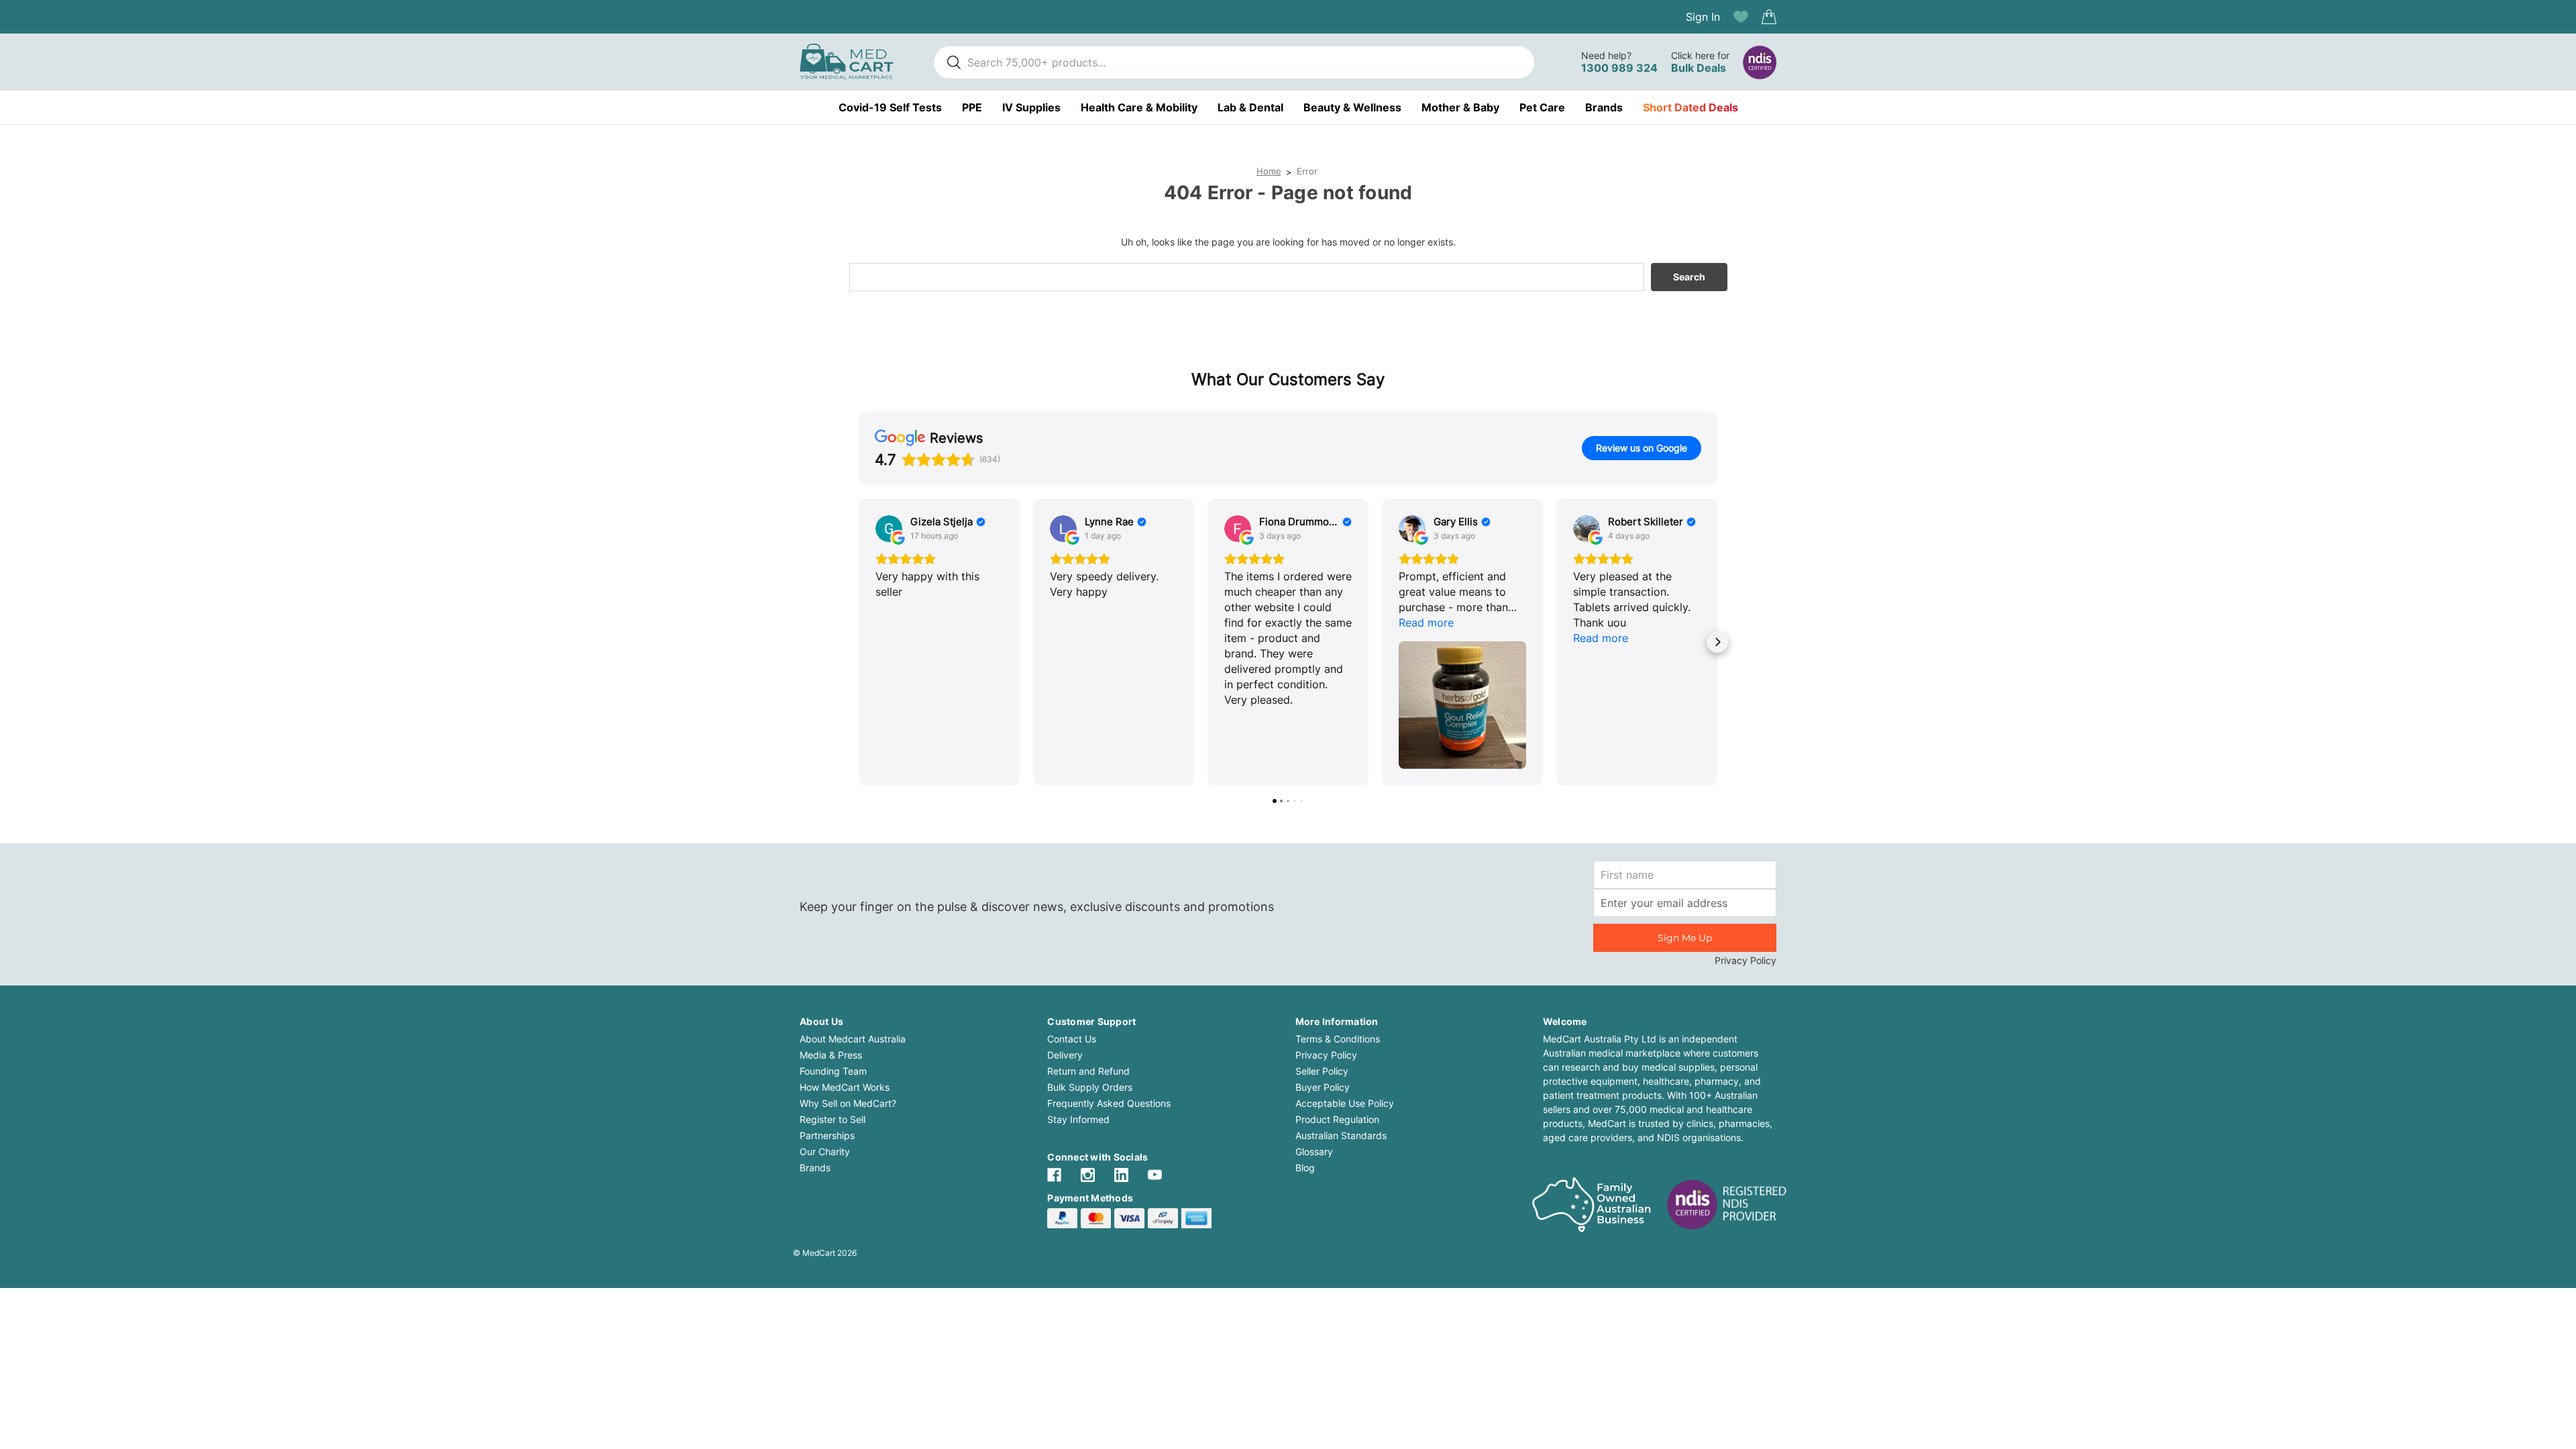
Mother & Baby (1460, 107)
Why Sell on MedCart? (848, 1103)
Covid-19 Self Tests (890, 107)
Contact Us (1072, 1039)
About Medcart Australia (853, 1039)
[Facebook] (1054, 1175)
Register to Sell (833, 1119)
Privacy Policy (1746, 960)
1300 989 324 (1619, 68)
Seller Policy (1322, 1071)
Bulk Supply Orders (1090, 1087)
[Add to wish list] (1741, 17)
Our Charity (825, 1151)
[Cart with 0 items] (1769, 17)
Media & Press (831, 1055)
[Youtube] (1155, 1175)
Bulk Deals (1699, 68)
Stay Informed (1078, 1119)
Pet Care (1542, 107)
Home (1269, 171)
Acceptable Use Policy (1345, 1103)
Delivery (1065, 1055)
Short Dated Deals (1690, 107)
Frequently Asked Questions (1109, 1103)
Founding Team (833, 1071)
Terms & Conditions (1338, 1039)
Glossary (1314, 1151)
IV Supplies (1031, 107)
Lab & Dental (1250, 107)
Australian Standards (1341, 1135)
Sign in (1703, 17)
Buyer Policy (1323, 1087)
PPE (972, 107)
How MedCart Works (845, 1087)
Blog (1305, 1168)
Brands (1604, 107)
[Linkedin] (1121, 1175)
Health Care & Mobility (1139, 107)
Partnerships (827, 1135)
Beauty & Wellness (1352, 107)
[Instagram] (1088, 1175)
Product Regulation (1337, 1119)
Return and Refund (1088, 1071)
